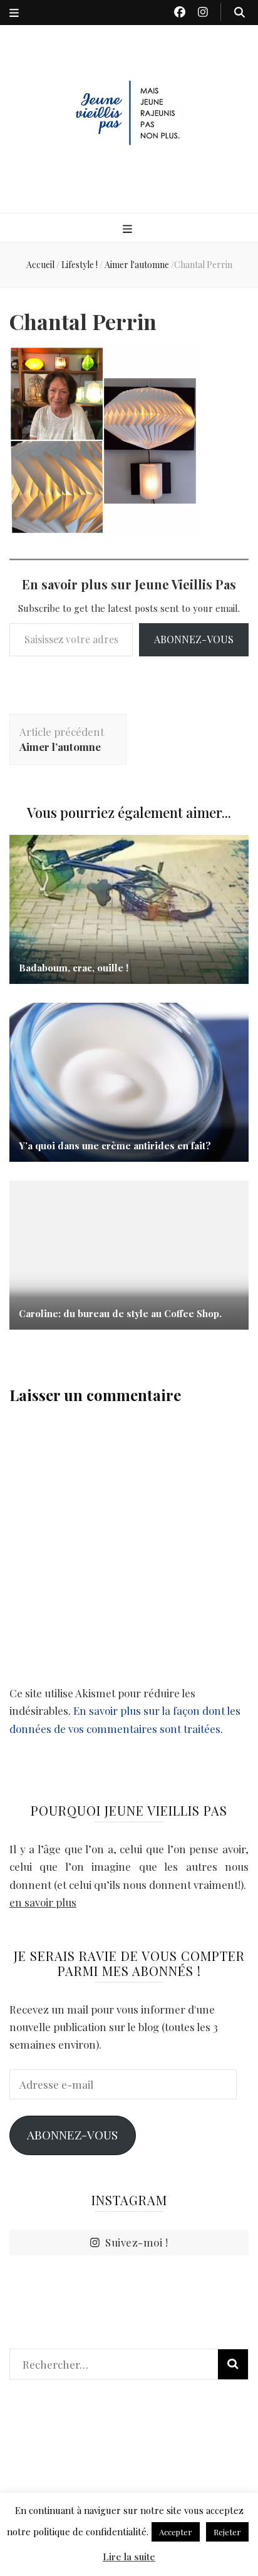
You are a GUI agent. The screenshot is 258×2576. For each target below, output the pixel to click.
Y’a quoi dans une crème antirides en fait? (115, 1146)
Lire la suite (129, 2557)
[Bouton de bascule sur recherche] (240, 12)
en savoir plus (43, 1902)
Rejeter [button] (227, 2532)
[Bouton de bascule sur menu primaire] (129, 229)
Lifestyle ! (80, 265)
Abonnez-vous (194, 639)
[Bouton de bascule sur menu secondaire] (14, 13)
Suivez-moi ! (137, 2242)
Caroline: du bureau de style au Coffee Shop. (120, 1313)
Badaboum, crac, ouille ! (74, 968)
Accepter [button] (176, 2532)
